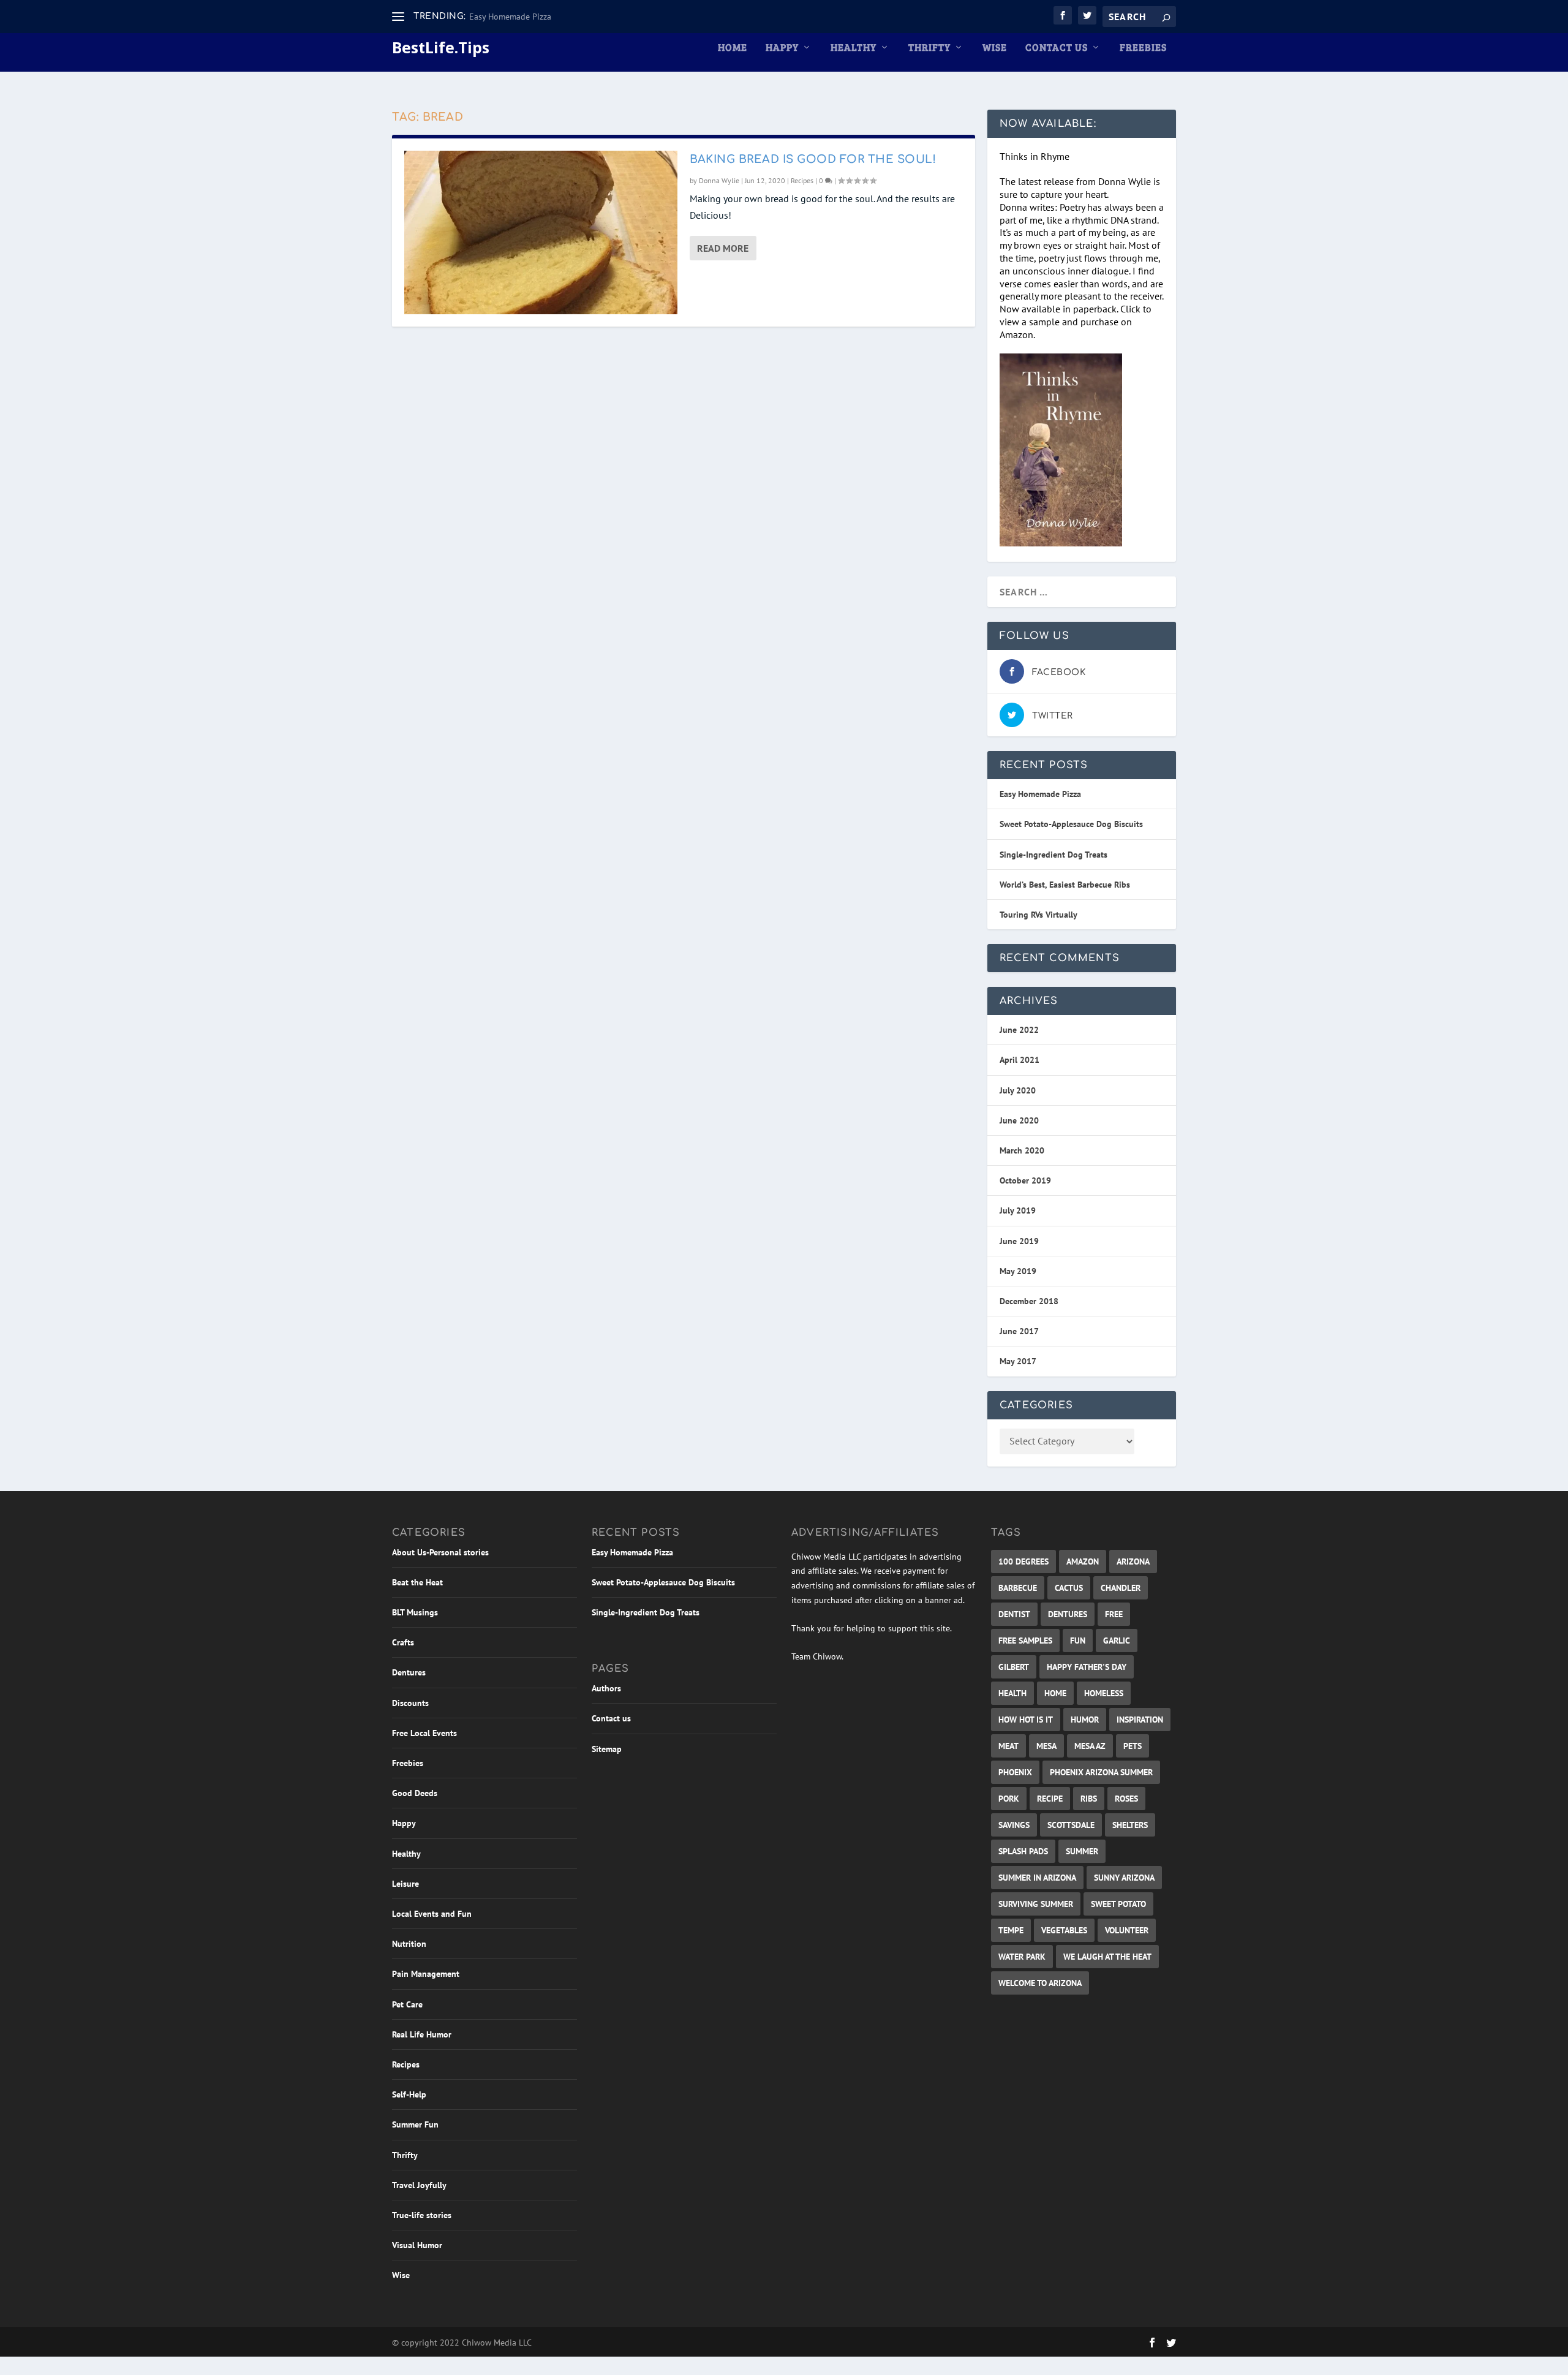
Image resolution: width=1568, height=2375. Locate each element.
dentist (1014, 1614)
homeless (1104, 1693)
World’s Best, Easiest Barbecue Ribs (1065, 885)
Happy (782, 48)
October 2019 (1025, 1180)
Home (733, 48)
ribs (1089, 1799)
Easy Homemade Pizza (510, 17)
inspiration (1140, 1720)
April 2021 (1020, 1060)
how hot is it (1026, 1720)
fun (1078, 1641)
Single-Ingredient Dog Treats (1053, 855)
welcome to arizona (1040, 1983)
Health (1012, 1693)
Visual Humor (417, 2245)
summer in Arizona (1037, 1878)
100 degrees (1023, 1561)
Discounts (410, 1703)
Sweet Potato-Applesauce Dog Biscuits (1071, 824)
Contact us (1057, 48)
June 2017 (1019, 1331)
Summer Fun (415, 2124)
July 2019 (1018, 1210)
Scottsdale (1071, 1825)
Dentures (409, 1672)
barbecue (1018, 1588)
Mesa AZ (1090, 1746)
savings (1014, 1825)
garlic (1117, 1641)
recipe (1050, 1799)
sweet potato (1118, 1904)
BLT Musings (415, 1612)
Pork (1009, 1799)
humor (1085, 1720)
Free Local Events (424, 1733)
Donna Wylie (719, 180)
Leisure (405, 1884)
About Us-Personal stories (440, 1552)
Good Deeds (415, 1793)
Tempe (1011, 1930)
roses (1126, 1799)
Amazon (1083, 1561)
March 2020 (1022, 1150)
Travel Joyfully (419, 2185)
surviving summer (1036, 1904)
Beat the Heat (417, 1582)
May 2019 (1018, 1271)
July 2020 (1018, 1090)
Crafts (403, 1642)
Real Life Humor (422, 2034)
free (1114, 1614)
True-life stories (422, 2215)
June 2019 (1019, 1241)
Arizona (1133, 1561)
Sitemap (607, 1749)
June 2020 (1019, 1120)
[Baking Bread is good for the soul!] (541, 232)
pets (1133, 1746)
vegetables (1064, 1930)
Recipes (802, 180)
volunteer (1127, 1930)
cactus (1069, 1588)
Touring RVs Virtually (1038, 915)
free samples (1025, 1641)
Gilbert (1014, 1667)
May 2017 (1018, 1361)
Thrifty (929, 48)
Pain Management (426, 1974)
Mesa (1046, 1746)
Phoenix (1015, 1772)
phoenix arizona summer (1101, 1772)
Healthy (854, 48)
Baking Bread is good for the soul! (813, 159)
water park (1022, 1957)
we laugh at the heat (1107, 1957)
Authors (606, 1688)
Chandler (1121, 1588)
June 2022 (1019, 1030)
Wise (995, 48)
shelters (1130, 1825)
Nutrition (409, 1944)
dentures (1068, 1614)
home (1055, 1693)
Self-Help (409, 2094)
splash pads (1023, 1851)
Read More (723, 248)
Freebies (1143, 48)
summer (1082, 1851)
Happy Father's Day (1087, 1667)
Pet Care (407, 2004)
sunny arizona (1124, 1878)
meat (1008, 1746)
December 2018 (1029, 1301)
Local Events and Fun (432, 1914)
